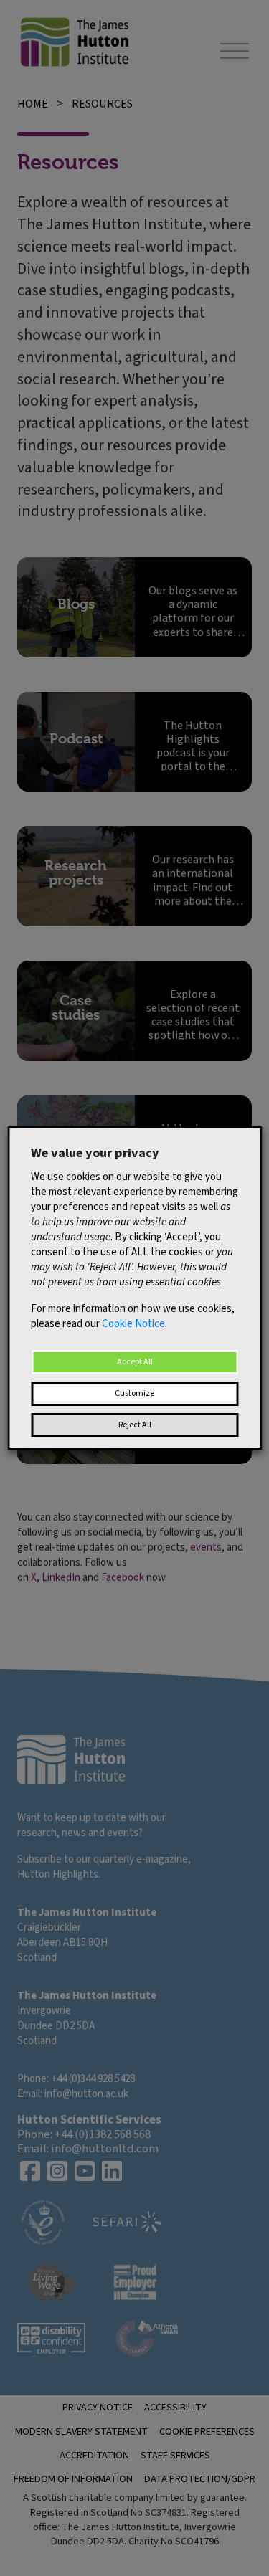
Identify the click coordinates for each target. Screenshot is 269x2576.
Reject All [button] (135, 1425)
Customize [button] (134, 1393)
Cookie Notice (133, 1324)
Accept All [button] (135, 1362)
